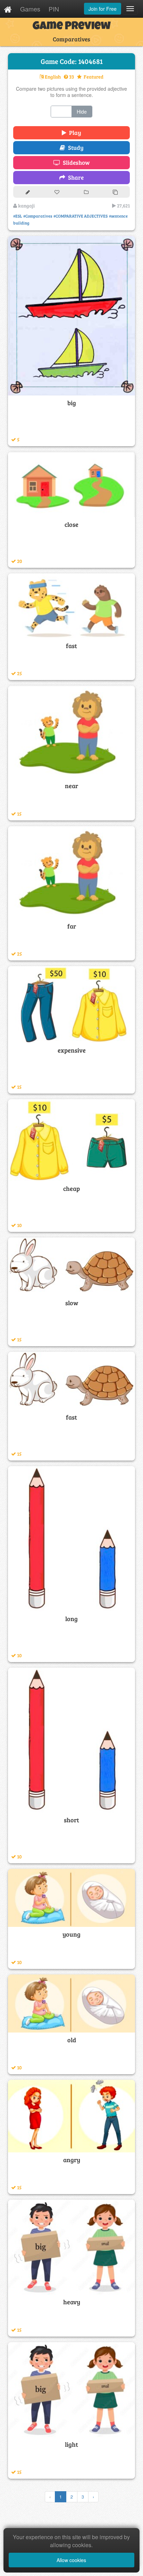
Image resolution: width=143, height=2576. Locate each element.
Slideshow (75, 162)
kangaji (26, 206)
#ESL (18, 216)
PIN (54, 9)
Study (74, 148)
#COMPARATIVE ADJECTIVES (81, 216)
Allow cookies (71, 2560)
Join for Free (103, 9)
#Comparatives (38, 216)
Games (30, 9)
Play (74, 133)
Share (74, 177)
